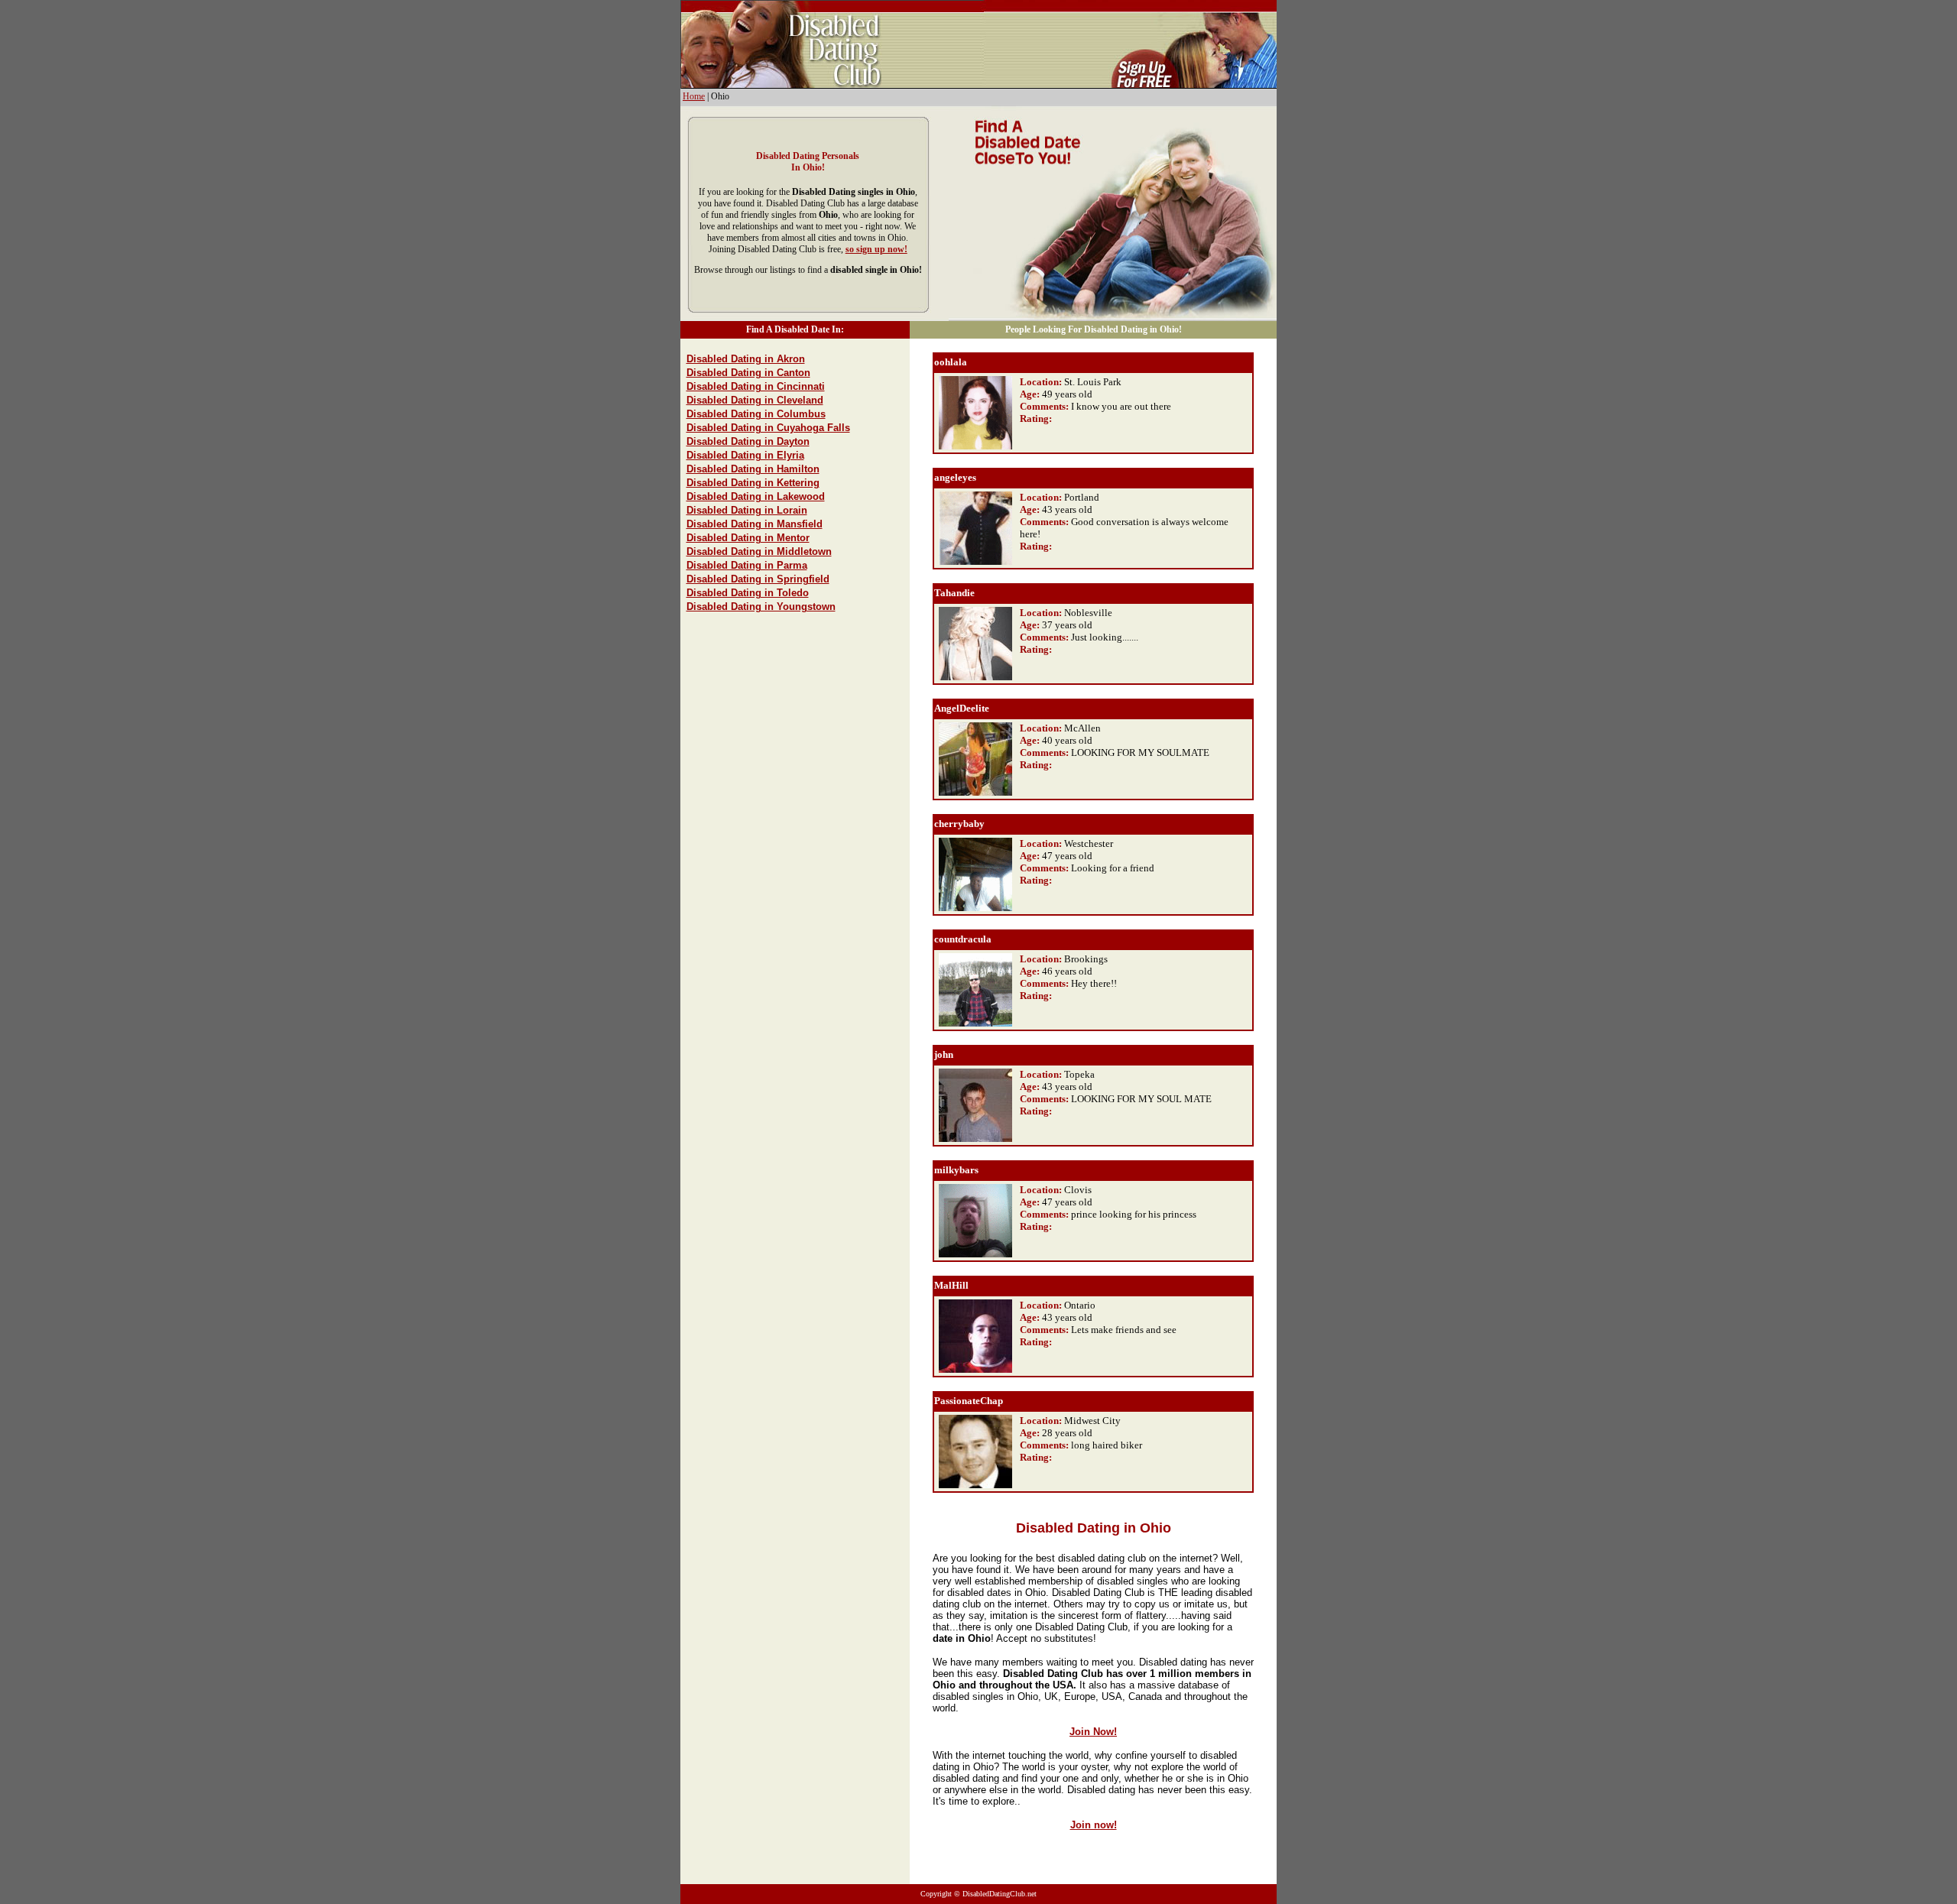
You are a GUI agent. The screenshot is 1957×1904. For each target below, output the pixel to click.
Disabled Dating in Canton (748, 373)
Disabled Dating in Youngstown (761, 607)
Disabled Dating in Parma (747, 565)
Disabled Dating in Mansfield (755, 524)
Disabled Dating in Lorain (747, 510)
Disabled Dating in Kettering (753, 483)
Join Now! (1093, 1732)
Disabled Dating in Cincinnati (756, 386)
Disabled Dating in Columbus (756, 414)
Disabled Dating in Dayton (748, 441)
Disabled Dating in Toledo (748, 593)
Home (694, 96)
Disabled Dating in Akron (746, 359)
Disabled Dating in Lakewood (756, 496)
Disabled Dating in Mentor (748, 538)
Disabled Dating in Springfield (758, 579)
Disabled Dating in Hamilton (753, 469)
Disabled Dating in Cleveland (755, 400)
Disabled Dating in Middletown (759, 551)
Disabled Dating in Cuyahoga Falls (768, 428)
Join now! (1094, 1825)
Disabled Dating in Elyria (745, 455)
